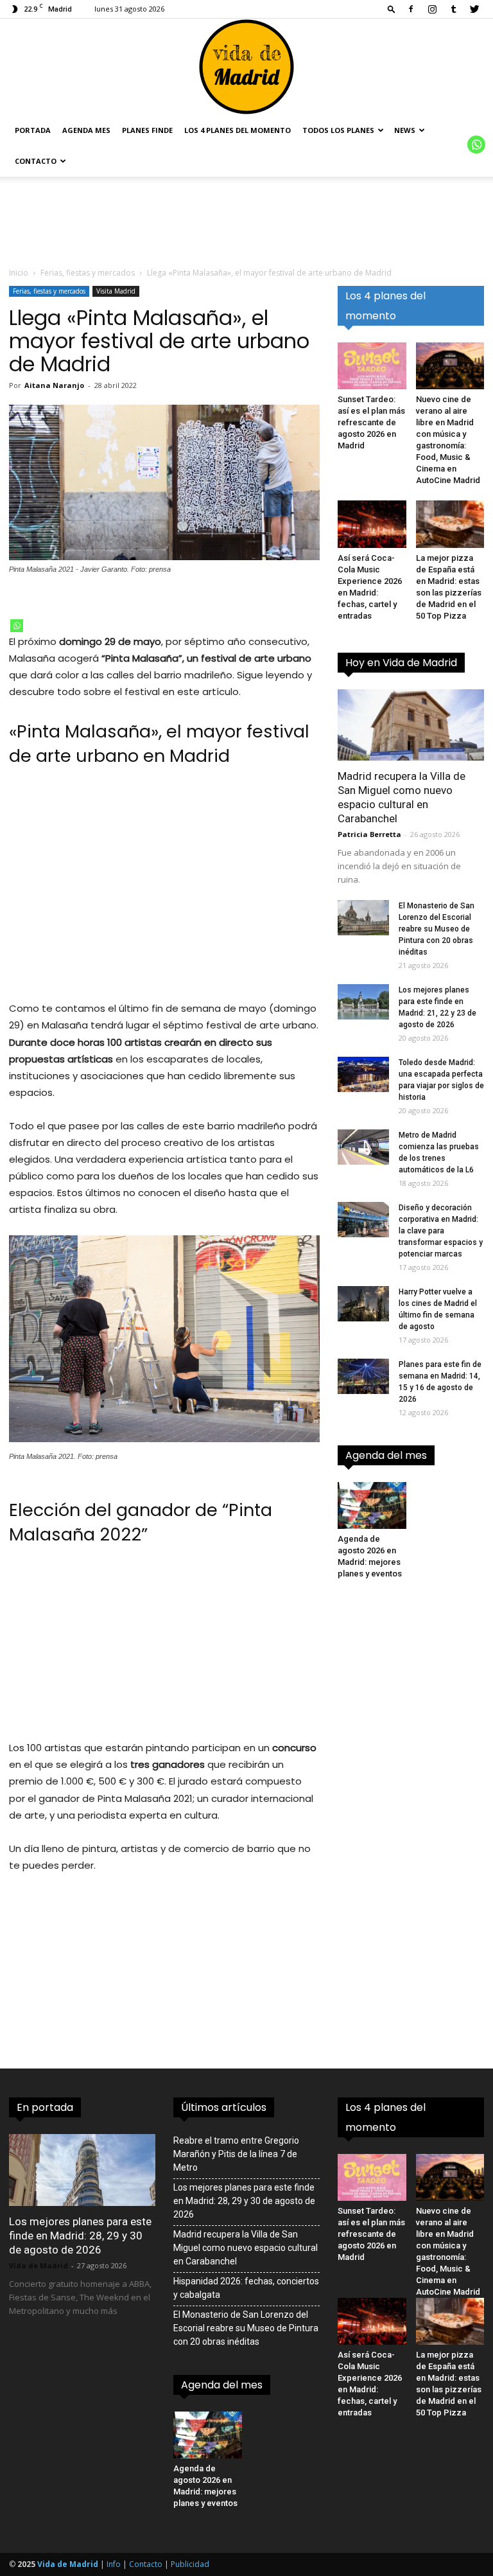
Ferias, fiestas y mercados (88, 273)
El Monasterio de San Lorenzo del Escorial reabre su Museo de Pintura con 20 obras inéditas (437, 929)
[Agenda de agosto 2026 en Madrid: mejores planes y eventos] (372, 1505)
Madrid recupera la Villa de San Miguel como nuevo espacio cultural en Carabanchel (246, 2248)
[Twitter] (474, 9)
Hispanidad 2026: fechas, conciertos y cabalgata (246, 2288)
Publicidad (190, 2564)
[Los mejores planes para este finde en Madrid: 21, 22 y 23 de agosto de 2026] (363, 1002)
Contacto (36, 161)
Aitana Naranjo (54, 385)
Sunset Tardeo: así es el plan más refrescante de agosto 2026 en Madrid (371, 422)
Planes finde (147, 130)
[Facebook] (411, 9)
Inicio (19, 273)
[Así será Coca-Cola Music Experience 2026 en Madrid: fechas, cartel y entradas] (372, 524)
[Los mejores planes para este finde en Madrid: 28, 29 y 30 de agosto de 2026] (82, 2170)
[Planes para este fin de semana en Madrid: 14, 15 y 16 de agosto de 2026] (363, 1376)
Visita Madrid (116, 291)
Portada (33, 130)
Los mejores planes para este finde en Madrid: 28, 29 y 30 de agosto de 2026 (80, 2236)
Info (114, 2564)
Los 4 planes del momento (238, 130)
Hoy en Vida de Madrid (401, 663)
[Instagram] (432, 9)
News (405, 130)
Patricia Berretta (369, 834)
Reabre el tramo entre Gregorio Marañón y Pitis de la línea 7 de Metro (236, 2154)
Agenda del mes (386, 1455)
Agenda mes (86, 130)
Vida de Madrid (39, 2265)
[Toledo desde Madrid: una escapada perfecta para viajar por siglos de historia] (363, 1074)
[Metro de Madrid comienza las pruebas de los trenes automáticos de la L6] (363, 1147)
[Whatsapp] (17, 626)
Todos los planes (338, 130)
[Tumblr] (453, 9)
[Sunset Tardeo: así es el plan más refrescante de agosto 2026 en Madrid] (372, 366)
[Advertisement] (164, 891)
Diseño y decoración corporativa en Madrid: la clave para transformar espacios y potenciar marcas (441, 1231)
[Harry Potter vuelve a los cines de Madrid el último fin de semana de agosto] (363, 1304)
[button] (392, 9)
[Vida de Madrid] (246, 67)
